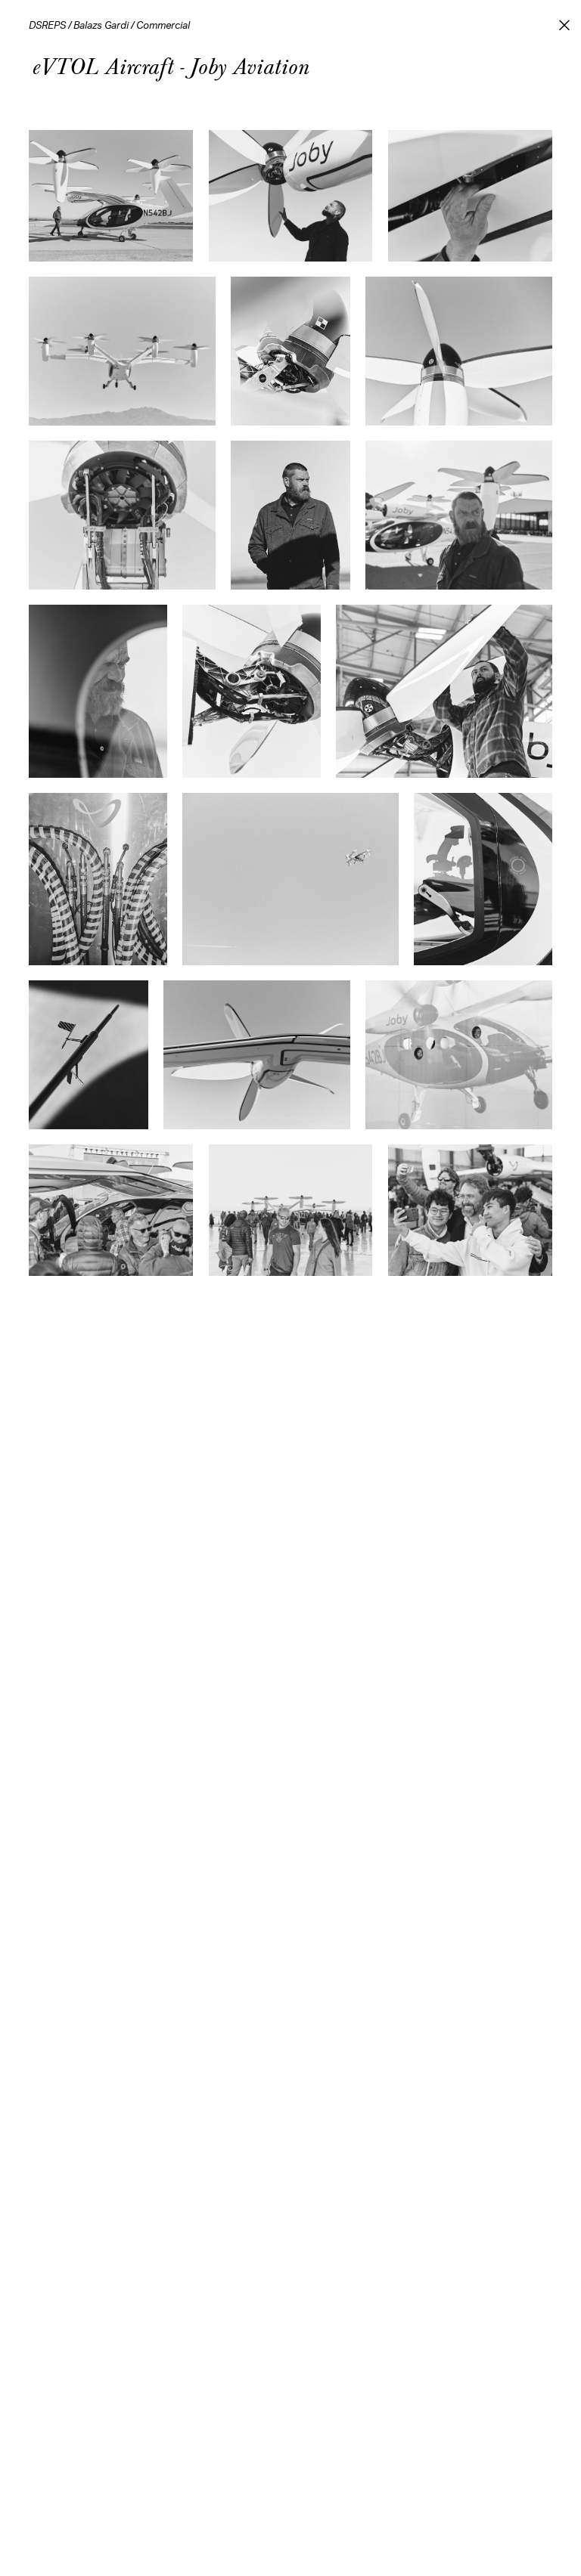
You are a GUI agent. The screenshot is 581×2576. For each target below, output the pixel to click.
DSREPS (47, 26)
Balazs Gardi (101, 26)
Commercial (163, 26)
